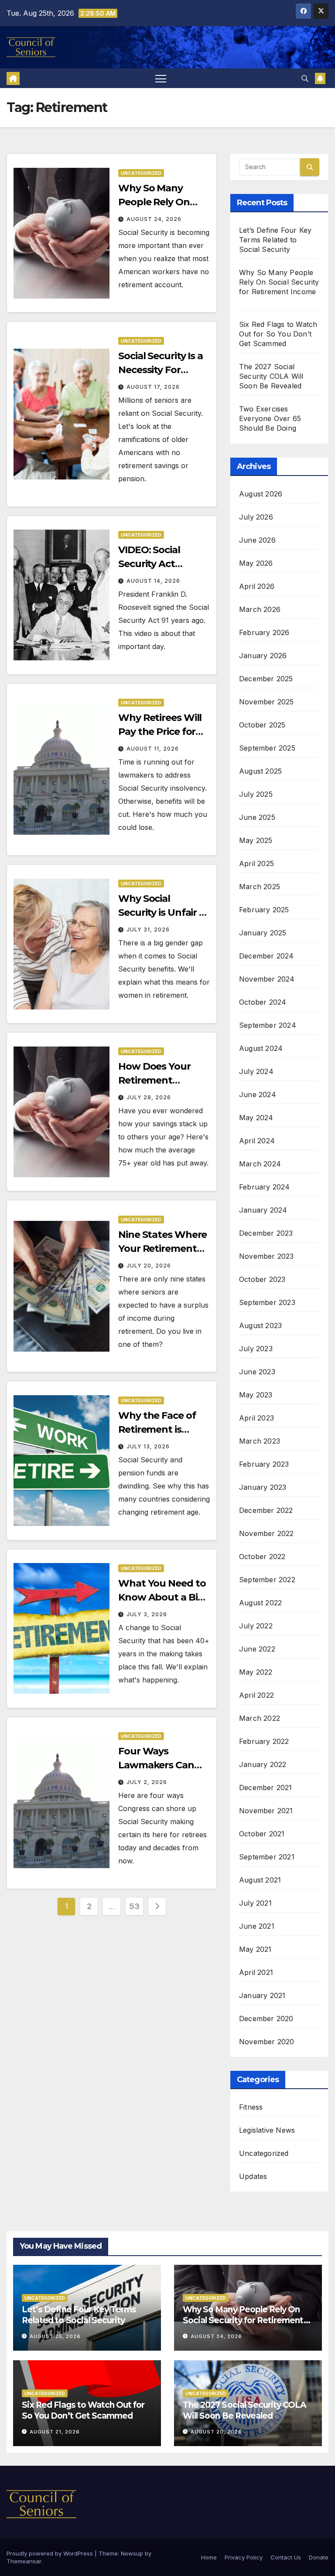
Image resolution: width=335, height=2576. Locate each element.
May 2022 (256, 1672)
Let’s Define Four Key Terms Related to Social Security (275, 240)
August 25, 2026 (55, 2336)
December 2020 (266, 2019)
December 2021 (266, 1788)
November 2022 (267, 1533)
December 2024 (267, 956)
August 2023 (260, 1325)
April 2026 (257, 586)
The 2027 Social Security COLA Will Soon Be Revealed (271, 376)
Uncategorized (141, 173)
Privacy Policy (244, 2557)
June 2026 (257, 540)
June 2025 (257, 817)
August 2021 (260, 1880)
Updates (253, 2176)
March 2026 (260, 609)
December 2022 (266, 1510)
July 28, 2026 (149, 1097)
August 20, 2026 (216, 2432)
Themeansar (24, 2561)
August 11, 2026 (153, 749)
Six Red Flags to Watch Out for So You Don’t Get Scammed (278, 334)
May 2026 (256, 563)
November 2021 (266, 1811)
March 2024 (260, 1164)
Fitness (251, 2107)
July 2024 (256, 1071)
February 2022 (264, 1741)
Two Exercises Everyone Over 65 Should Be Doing (270, 418)
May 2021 (255, 1949)
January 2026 (263, 656)
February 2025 (264, 910)
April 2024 (257, 1141)
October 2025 (262, 725)
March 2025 (260, 887)
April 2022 (256, 1695)
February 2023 (264, 1464)
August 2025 (260, 771)
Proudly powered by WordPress (51, 2553)
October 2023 (262, 1279)
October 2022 (262, 1556)
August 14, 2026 (153, 581)
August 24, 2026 (154, 219)
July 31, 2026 (148, 929)
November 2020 (267, 2042)
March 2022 (260, 1718)
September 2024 (268, 1025)
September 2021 (267, 1857)
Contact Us (286, 2557)
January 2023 (263, 1487)
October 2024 (263, 1002)
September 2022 (267, 1580)
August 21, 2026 (55, 2432)
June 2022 (257, 1649)
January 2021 (262, 1995)
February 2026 (264, 632)
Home (209, 2557)
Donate (319, 2557)
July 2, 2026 (147, 1782)
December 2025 (266, 679)
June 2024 (258, 1094)
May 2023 (256, 1395)
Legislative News (267, 2130)
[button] (305, 78)
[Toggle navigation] (161, 78)
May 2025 (256, 840)
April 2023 (256, 1418)
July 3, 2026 (147, 1614)
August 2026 (261, 494)
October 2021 (262, 1834)
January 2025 (263, 933)
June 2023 (257, 1372)
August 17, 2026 (153, 387)
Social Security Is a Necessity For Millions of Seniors (162, 370)
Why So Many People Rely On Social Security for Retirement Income (243, 2320)
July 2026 (256, 517)
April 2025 (256, 863)
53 (134, 1906)
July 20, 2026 (149, 1266)
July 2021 (255, 1903)
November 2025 (267, 702)
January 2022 (263, 1764)
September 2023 (267, 1302)
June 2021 (257, 1926)
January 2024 (263, 1210)
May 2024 (256, 1118)
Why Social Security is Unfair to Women (164, 912)
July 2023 (256, 1349)
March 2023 (260, 1441)
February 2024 (265, 1187)
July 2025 (256, 794)
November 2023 (267, 1256)
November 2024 (267, 979)
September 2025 (267, 748)
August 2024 (261, 1048)
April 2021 (256, 1972)
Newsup (132, 2553)
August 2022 (260, 1603)
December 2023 (266, 1233)
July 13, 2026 (148, 1446)
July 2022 (256, 1626)
